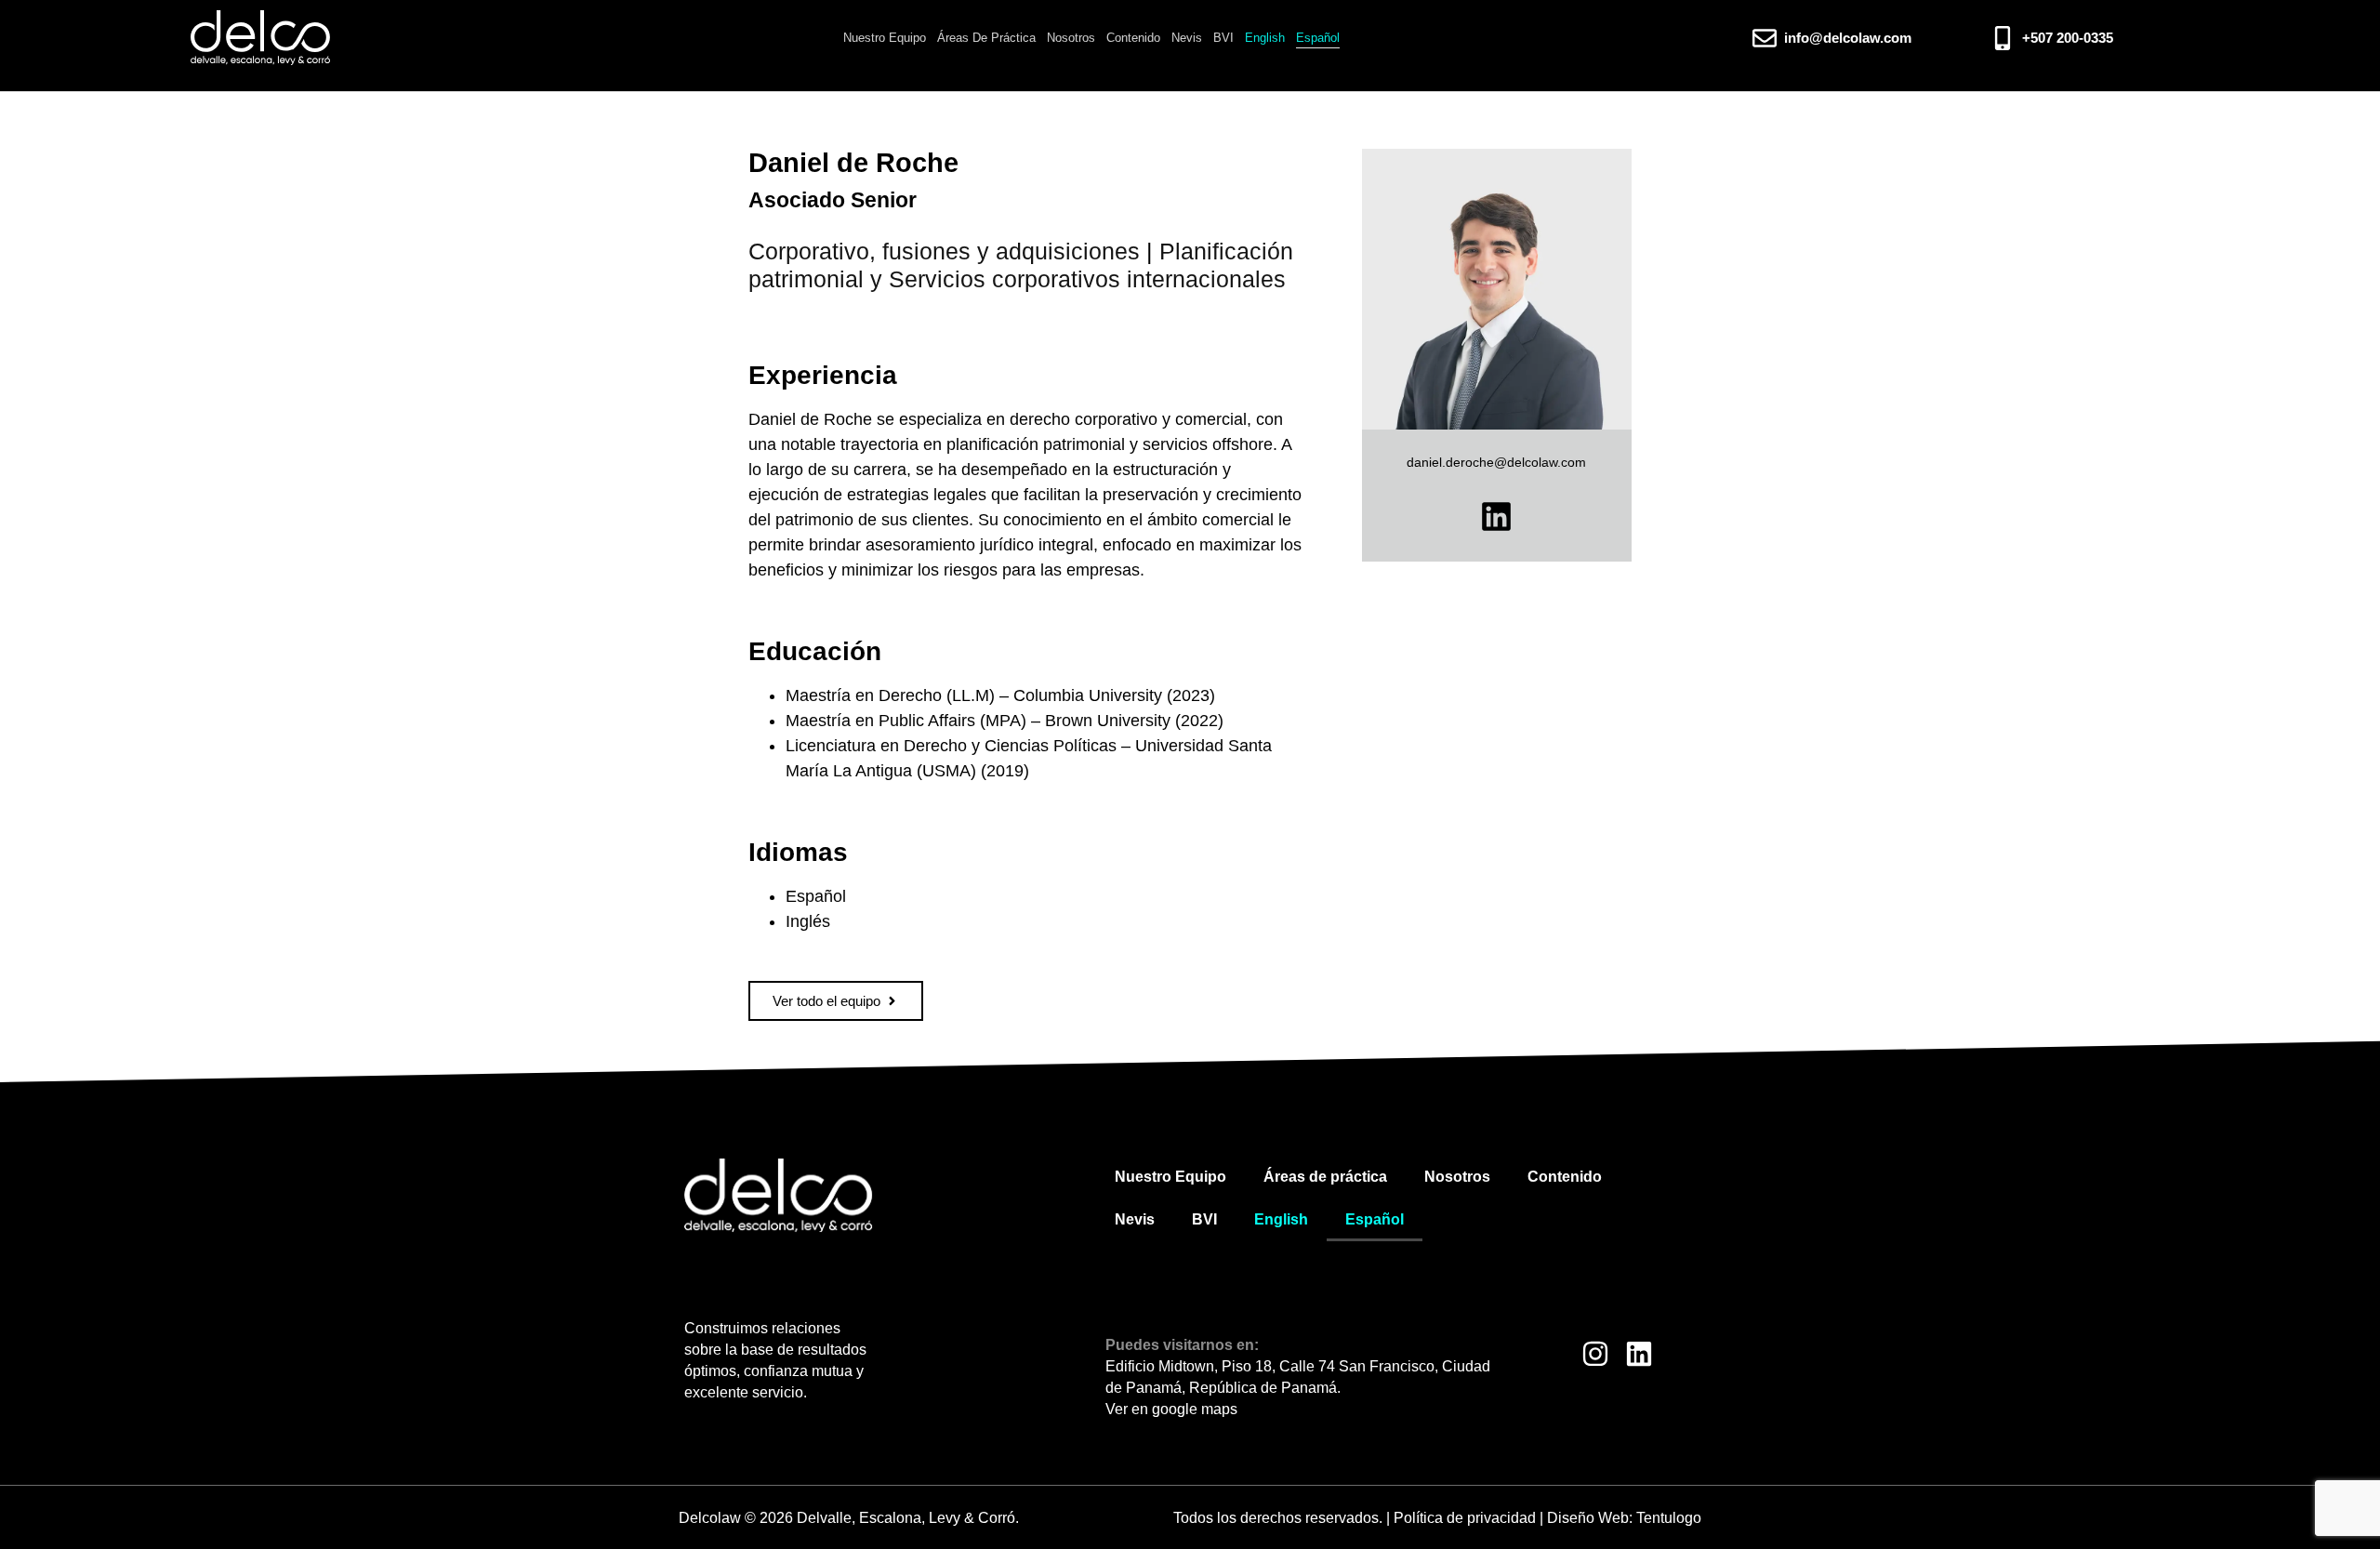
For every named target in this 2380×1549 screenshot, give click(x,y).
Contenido (1133, 38)
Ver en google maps (1171, 1409)
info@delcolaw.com (1848, 38)
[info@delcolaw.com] (1765, 38)
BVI (1223, 38)
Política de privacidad (1465, 1518)
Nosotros (1071, 38)
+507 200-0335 (2068, 38)
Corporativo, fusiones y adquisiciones (944, 251)
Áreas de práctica (986, 38)
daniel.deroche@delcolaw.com (1496, 462)
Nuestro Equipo (885, 38)
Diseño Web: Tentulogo (1624, 1518)
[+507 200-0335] (2003, 38)
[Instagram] (1595, 1354)
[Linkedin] (1496, 516)
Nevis (1187, 38)
